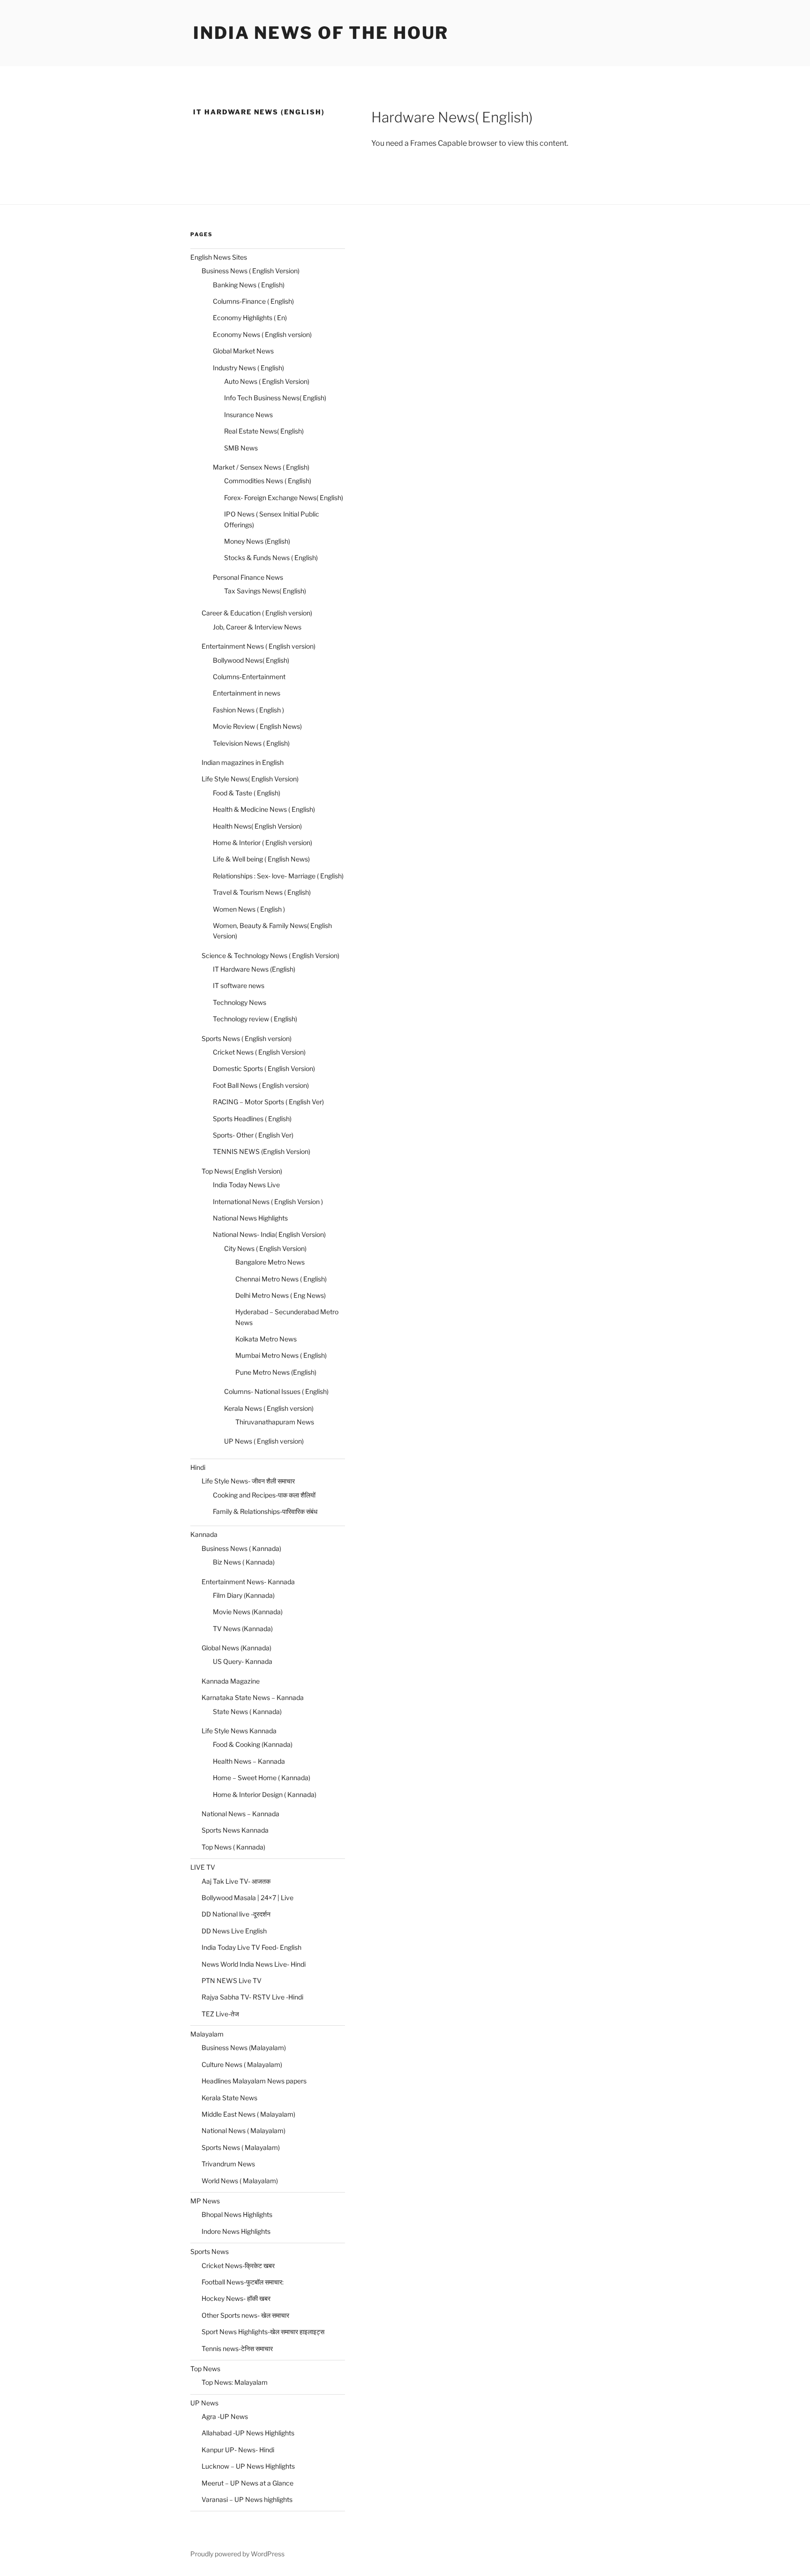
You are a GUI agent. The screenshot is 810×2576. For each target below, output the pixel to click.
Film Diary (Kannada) (244, 1595)
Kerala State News (229, 2098)
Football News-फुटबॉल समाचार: (243, 2282)
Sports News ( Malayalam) (241, 2147)
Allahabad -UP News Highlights (248, 2433)
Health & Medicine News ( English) (264, 809)
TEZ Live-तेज (220, 2014)
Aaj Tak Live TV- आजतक (236, 1881)
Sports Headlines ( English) (252, 1119)
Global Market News (243, 351)
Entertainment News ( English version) (259, 646)
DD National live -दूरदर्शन (236, 1914)
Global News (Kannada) (236, 1648)
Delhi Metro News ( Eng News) (281, 1295)
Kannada (204, 1534)
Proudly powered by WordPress (237, 2554)
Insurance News (248, 415)
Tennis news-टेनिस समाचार (237, 2348)
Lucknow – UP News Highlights (248, 2466)
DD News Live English (234, 1931)
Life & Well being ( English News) (261, 859)
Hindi (198, 1467)
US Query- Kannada (243, 1661)
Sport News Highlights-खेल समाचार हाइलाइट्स (263, 2332)
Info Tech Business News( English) (275, 398)
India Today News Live (246, 1185)
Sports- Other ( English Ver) (253, 1135)
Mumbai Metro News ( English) (281, 1355)
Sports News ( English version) (247, 1038)
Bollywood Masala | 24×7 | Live (247, 1898)
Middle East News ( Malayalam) (248, 2114)
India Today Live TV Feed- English (251, 1947)
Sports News (210, 2251)
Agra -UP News (225, 2416)
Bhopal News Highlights (237, 2214)
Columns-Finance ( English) (253, 301)
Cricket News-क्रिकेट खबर (238, 2265)
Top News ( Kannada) (233, 1847)
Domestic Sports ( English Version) (264, 1068)
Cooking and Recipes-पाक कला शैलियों (264, 1495)
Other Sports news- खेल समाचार (245, 2315)
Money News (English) (257, 541)
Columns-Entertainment (249, 677)
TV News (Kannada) (243, 1629)
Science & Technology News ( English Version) (270, 955)
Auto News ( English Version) (267, 381)
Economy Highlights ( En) (250, 318)
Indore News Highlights (236, 2231)
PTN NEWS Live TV (232, 1981)
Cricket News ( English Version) (259, 1052)
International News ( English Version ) (268, 1202)
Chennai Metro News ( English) (281, 1279)
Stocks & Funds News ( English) (271, 558)
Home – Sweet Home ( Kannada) (262, 1778)
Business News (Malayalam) (244, 2048)
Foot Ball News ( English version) (261, 1085)
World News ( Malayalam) (240, 2181)
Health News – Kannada (249, 1761)
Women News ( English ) (249, 909)
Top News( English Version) (242, 1171)
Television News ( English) (251, 743)
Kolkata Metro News (266, 1339)
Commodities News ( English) (268, 481)
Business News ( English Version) (251, 271)
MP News (205, 2201)
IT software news (239, 985)
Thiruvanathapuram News (275, 1422)
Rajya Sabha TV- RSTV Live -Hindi (252, 1997)
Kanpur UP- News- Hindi (238, 2450)
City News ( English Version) (265, 1248)
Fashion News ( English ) (248, 710)
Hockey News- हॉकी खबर (236, 2298)
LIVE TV (203, 1867)
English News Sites (219, 257)
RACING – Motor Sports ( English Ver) (268, 1102)
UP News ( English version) (264, 1441)
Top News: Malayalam (235, 2382)
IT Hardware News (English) (254, 969)
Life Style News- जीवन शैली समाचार (248, 1481)
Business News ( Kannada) (241, 1548)
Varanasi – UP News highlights (247, 2499)
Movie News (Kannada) (248, 1612)
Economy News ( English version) (262, 334)
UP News (204, 2403)
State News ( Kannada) (247, 1711)
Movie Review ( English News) (257, 726)
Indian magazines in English (243, 762)
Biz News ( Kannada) (244, 1562)
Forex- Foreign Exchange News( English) (284, 498)
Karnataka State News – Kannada (253, 1697)
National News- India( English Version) (269, 1234)
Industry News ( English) (248, 368)
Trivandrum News (228, 2164)
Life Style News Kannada (239, 1731)
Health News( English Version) (257, 826)
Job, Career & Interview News (257, 627)
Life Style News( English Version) (250, 779)
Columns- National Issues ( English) (276, 1391)
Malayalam (207, 2034)
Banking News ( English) (249, 285)
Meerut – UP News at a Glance (247, 2483)
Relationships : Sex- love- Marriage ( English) (278, 876)
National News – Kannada (240, 1814)
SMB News (241, 448)
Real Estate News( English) (264, 431)
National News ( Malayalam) (244, 2130)
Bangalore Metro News (270, 1262)
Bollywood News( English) (251, 660)
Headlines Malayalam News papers (254, 2081)
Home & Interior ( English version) (262, 842)
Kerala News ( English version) (269, 1408)
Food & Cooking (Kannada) (253, 1744)
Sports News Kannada (235, 1830)
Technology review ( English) (255, 1019)
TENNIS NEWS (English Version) (262, 1151)
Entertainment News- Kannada (248, 1582)
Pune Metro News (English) (276, 1372)
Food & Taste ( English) (247, 793)
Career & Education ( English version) (257, 613)
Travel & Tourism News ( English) (262, 892)
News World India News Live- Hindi (254, 1964)
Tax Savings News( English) (265, 591)
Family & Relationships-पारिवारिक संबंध (265, 1511)
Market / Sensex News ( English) (261, 467)
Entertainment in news (247, 693)
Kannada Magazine (231, 1681)
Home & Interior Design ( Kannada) (265, 1794)
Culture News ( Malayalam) (242, 2064)
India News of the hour (321, 33)
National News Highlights (250, 1218)
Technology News (240, 1002)
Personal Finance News (248, 577)
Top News (205, 2369)
